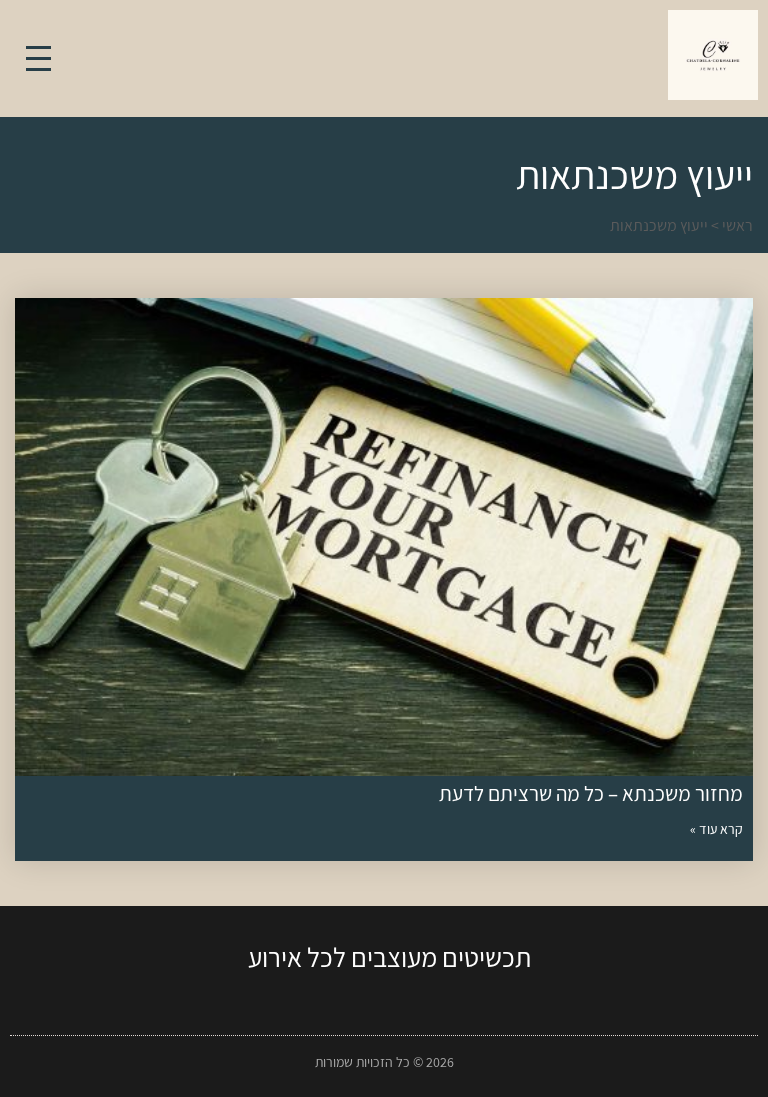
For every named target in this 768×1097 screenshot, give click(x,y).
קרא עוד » (716, 829)
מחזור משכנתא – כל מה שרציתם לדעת (591, 793)
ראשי (737, 225)
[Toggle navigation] (38, 58)
